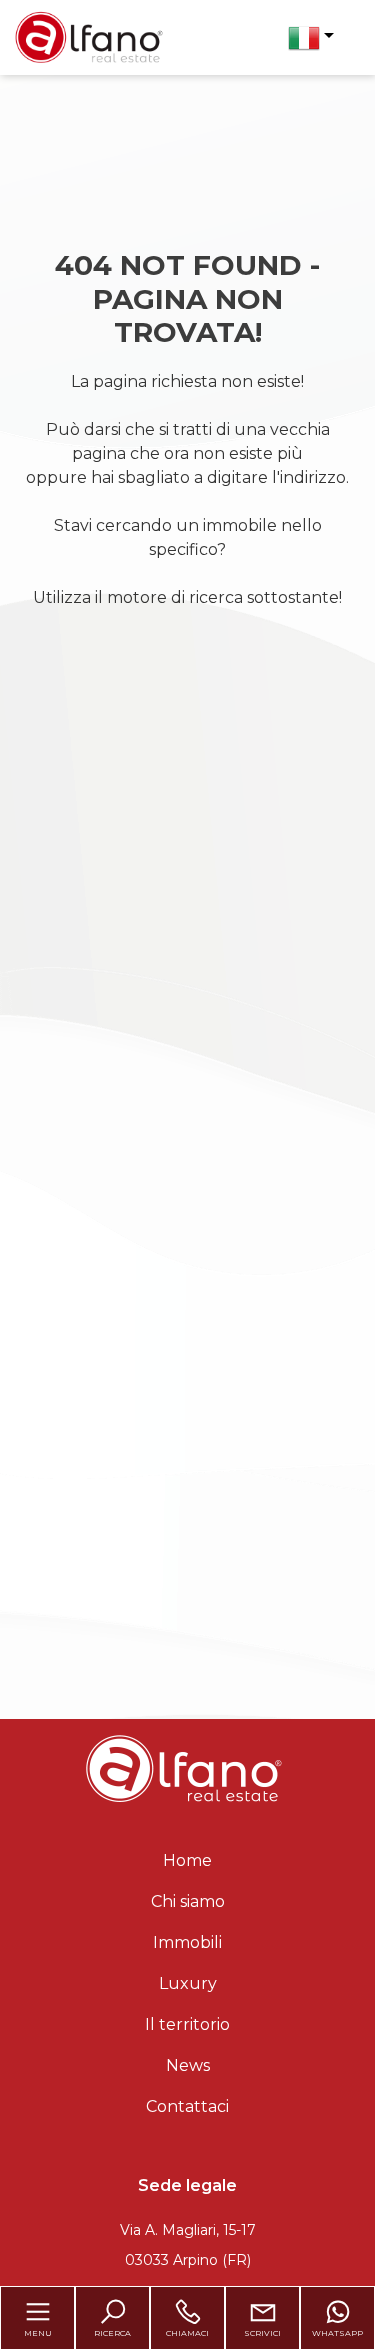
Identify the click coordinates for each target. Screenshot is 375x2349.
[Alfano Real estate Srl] (89, 36)
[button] (311, 38)
